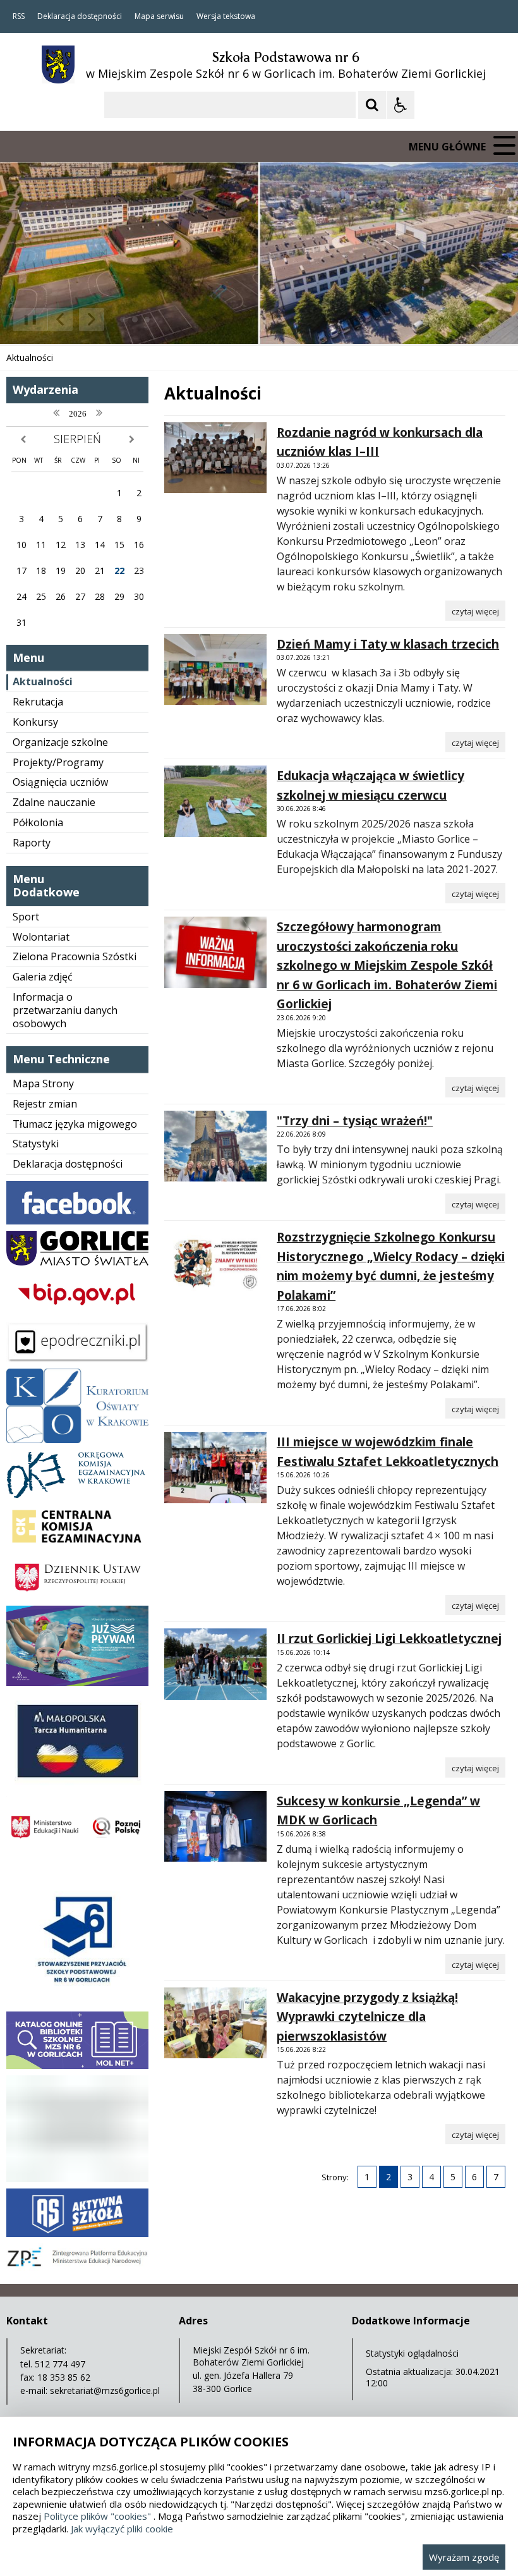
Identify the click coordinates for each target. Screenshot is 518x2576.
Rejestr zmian (45, 1104)
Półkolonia (38, 822)
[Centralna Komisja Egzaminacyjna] (77, 1547)
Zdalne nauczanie (54, 802)
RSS (19, 16)
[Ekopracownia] (77, 2179)
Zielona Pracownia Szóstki (75, 956)
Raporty (32, 843)
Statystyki (36, 1144)
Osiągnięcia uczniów (60, 782)
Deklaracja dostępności (80, 16)
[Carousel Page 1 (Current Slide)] (123, 320)
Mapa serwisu (159, 16)
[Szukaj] (372, 105)
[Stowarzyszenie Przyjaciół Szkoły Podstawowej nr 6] (77, 2002)
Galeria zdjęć (43, 977)
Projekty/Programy (58, 762)
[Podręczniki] (77, 1359)
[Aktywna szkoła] (77, 2234)
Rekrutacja (38, 702)
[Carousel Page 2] (135, 320)
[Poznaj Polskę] (77, 1853)
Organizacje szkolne (60, 742)
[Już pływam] (77, 1682)
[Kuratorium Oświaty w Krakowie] (77, 1440)
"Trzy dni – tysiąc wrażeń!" (355, 1121)
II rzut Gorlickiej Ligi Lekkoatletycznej (389, 1639)
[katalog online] (77, 2066)
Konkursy (35, 722)
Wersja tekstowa (226, 16)
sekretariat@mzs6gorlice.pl (105, 2390)
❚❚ (26, 319)
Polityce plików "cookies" (97, 2516)
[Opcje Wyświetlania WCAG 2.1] (401, 105)
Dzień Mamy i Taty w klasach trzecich (388, 644)
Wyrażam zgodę (464, 2557)
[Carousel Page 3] (147, 320)
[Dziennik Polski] (77, 1596)
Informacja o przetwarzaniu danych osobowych (65, 1010)
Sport (26, 917)
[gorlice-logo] (77, 1262)
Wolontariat (41, 937)
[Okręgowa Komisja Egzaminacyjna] (77, 1495)
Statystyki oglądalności (412, 2353)
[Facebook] (77, 1221)
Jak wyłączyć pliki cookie (122, 2529)
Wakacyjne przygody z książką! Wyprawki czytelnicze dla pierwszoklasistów (367, 2017)
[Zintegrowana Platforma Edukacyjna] (77, 2268)
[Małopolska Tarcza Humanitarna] (77, 1787)
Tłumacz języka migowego (75, 1124)
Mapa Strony (43, 1084)
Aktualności (43, 681)
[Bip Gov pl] (77, 1312)
